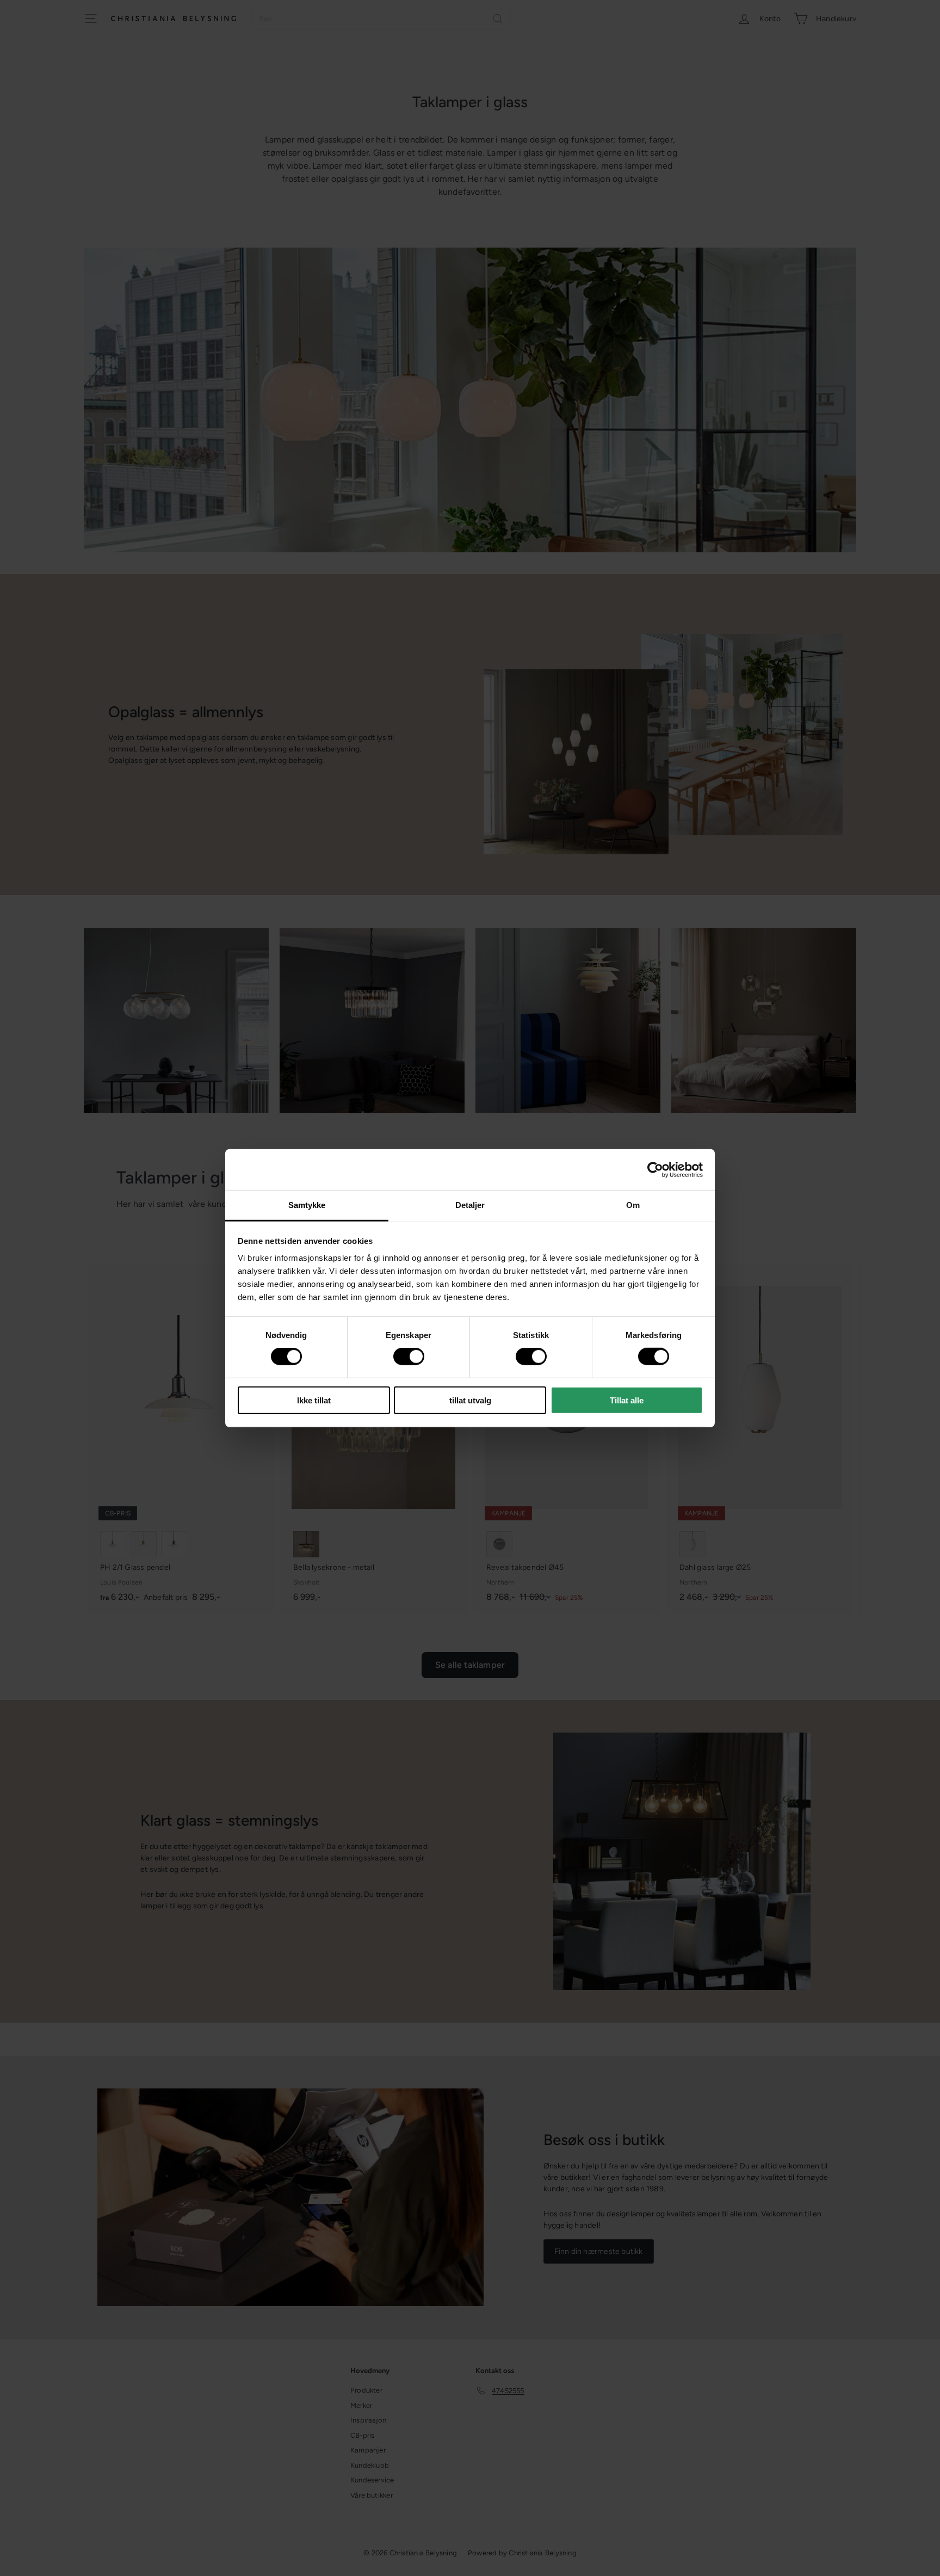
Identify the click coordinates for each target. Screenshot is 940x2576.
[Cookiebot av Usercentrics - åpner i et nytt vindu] (655, 1169)
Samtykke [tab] (307, 1205)
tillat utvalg (470, 1400)
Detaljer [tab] (470, 1205)
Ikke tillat (314, 1400)
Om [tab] (633, 1205)
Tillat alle (627, 1400)
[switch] (409, 1357)
